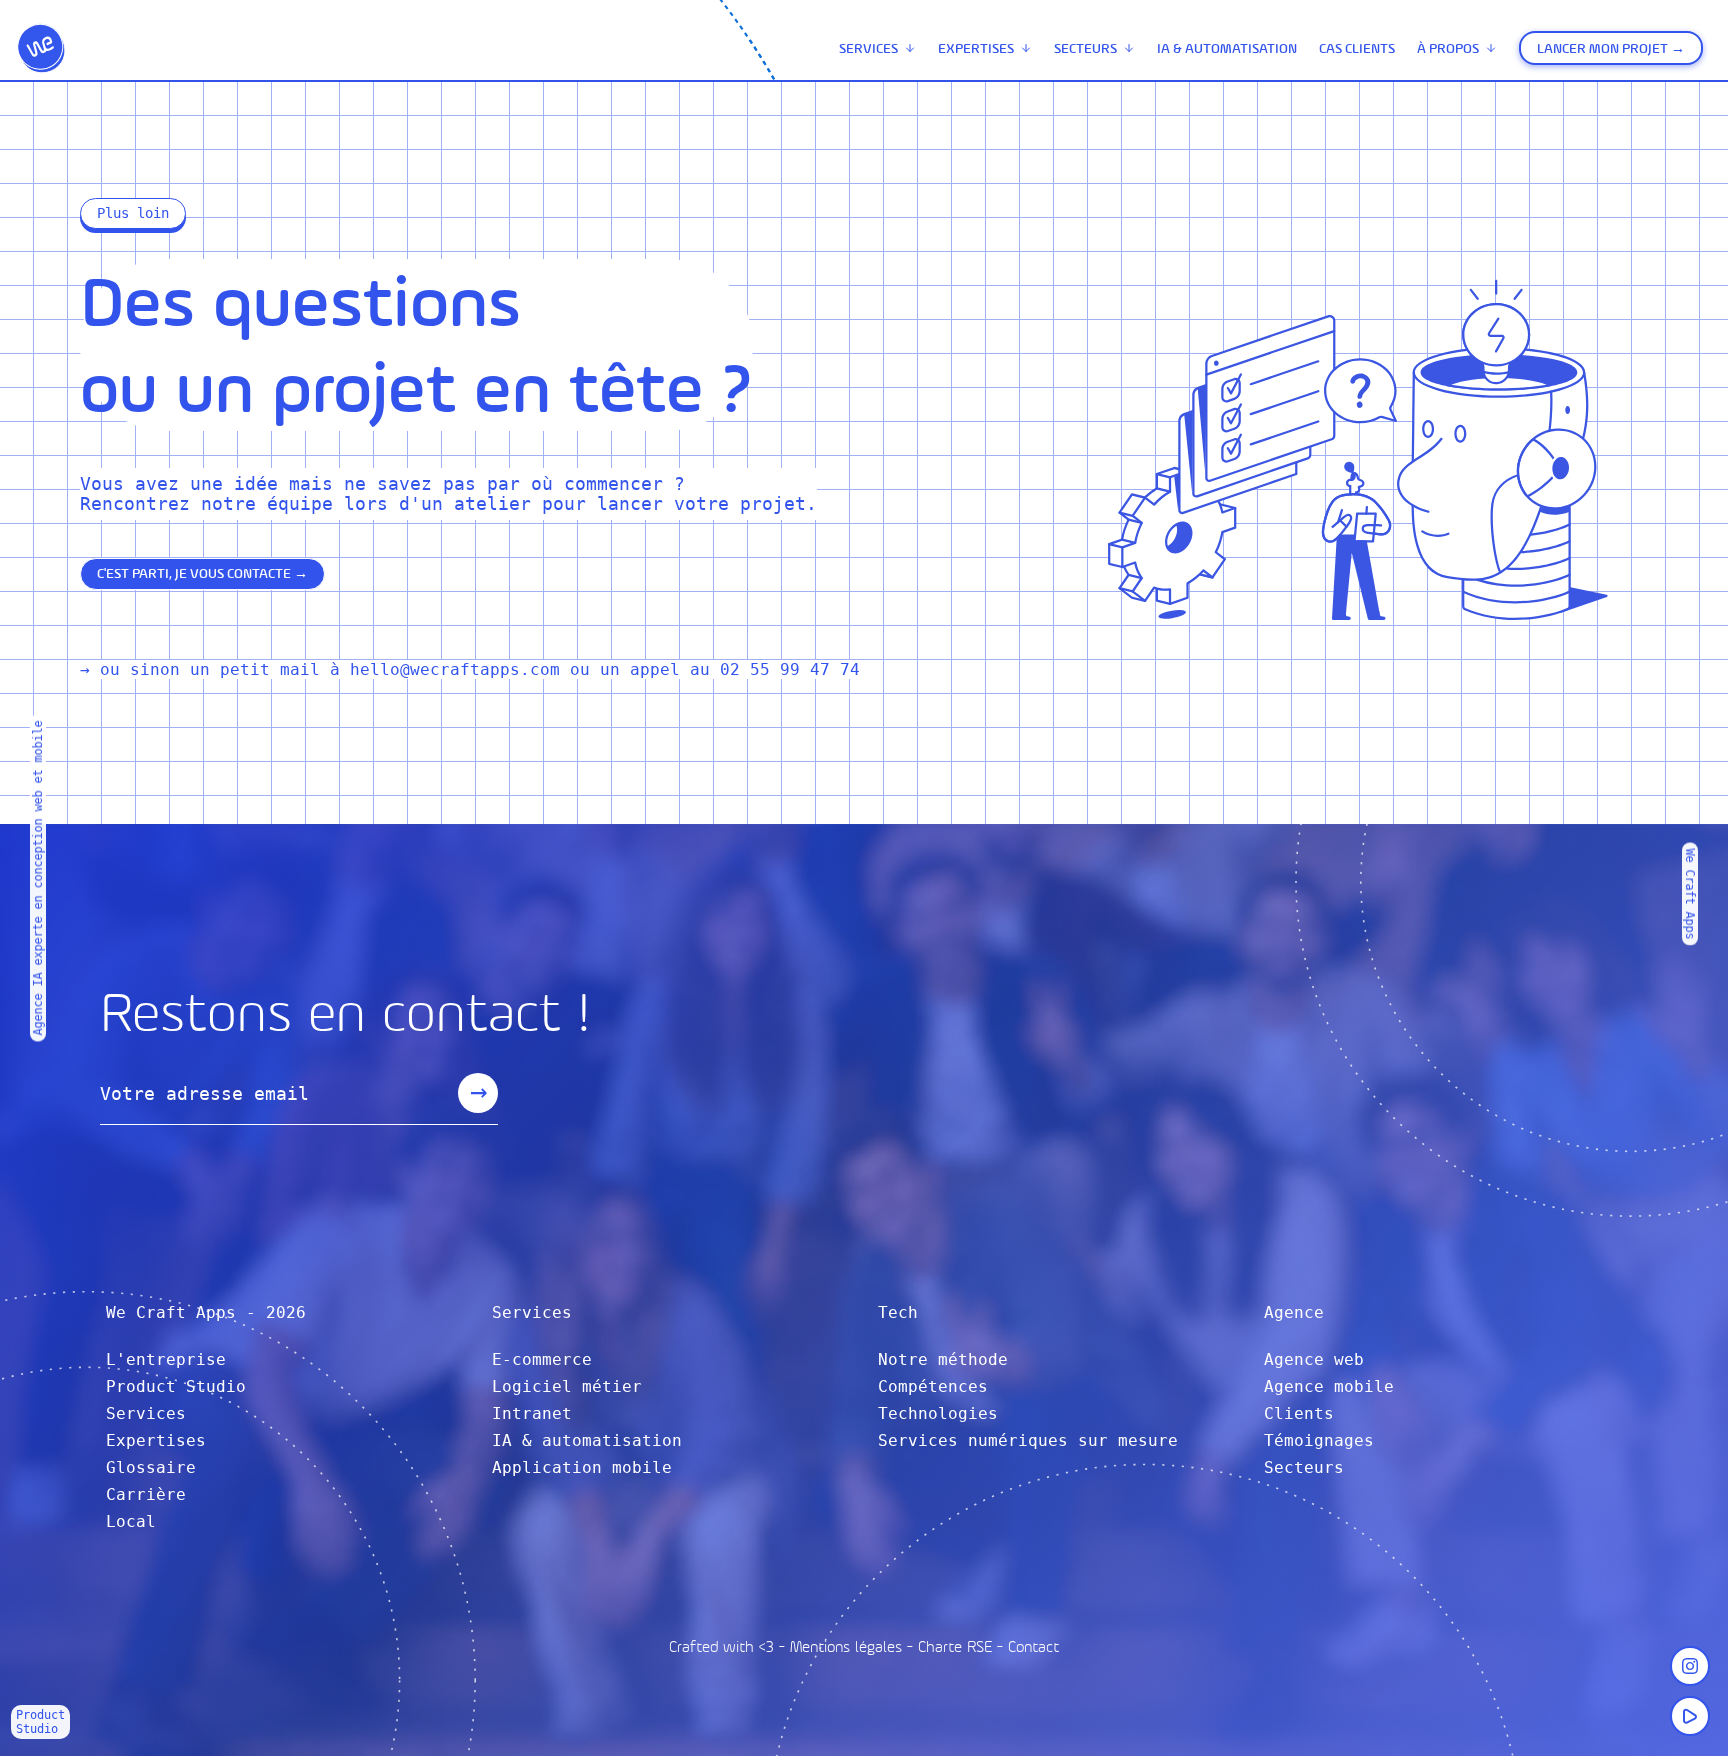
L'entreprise (166, 1359)
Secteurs (1085, 48)
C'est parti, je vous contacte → (202, 573)
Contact (1033, 1646)
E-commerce (542, 1359)
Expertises (976, 48)
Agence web (1314, 1359)
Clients (1299, 1413)
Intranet (532, 1413)
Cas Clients (1357, 48)
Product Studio (176, 1386)
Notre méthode (943, 1359)
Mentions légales (846, 1646)
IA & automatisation (1227, 48)
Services (868, 48)
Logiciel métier (567, 1386)
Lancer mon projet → (1611, 48)
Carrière (146, 1494)
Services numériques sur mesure (1028, 1440)
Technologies (938, 1413)
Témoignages (1319, 1440)
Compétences (933, 1386)
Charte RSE (955, 1646)
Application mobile (582, 1467)
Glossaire (151, 1467)
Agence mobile (1329, 1386)
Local (131, 1521)
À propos (1448, 48)
